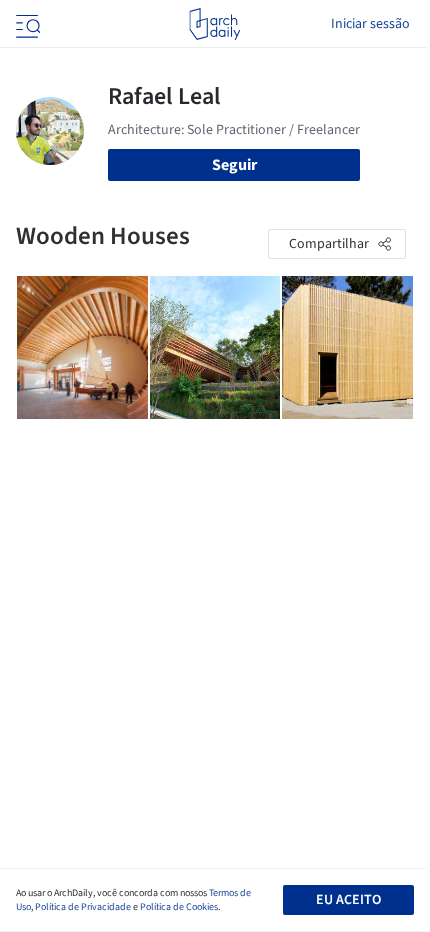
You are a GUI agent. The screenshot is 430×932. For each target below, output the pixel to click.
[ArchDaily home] (214, 24)
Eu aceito (348, 900)
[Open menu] (26, 24)
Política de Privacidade (83, 907)
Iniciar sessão (370, 24)
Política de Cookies (179, 907)
